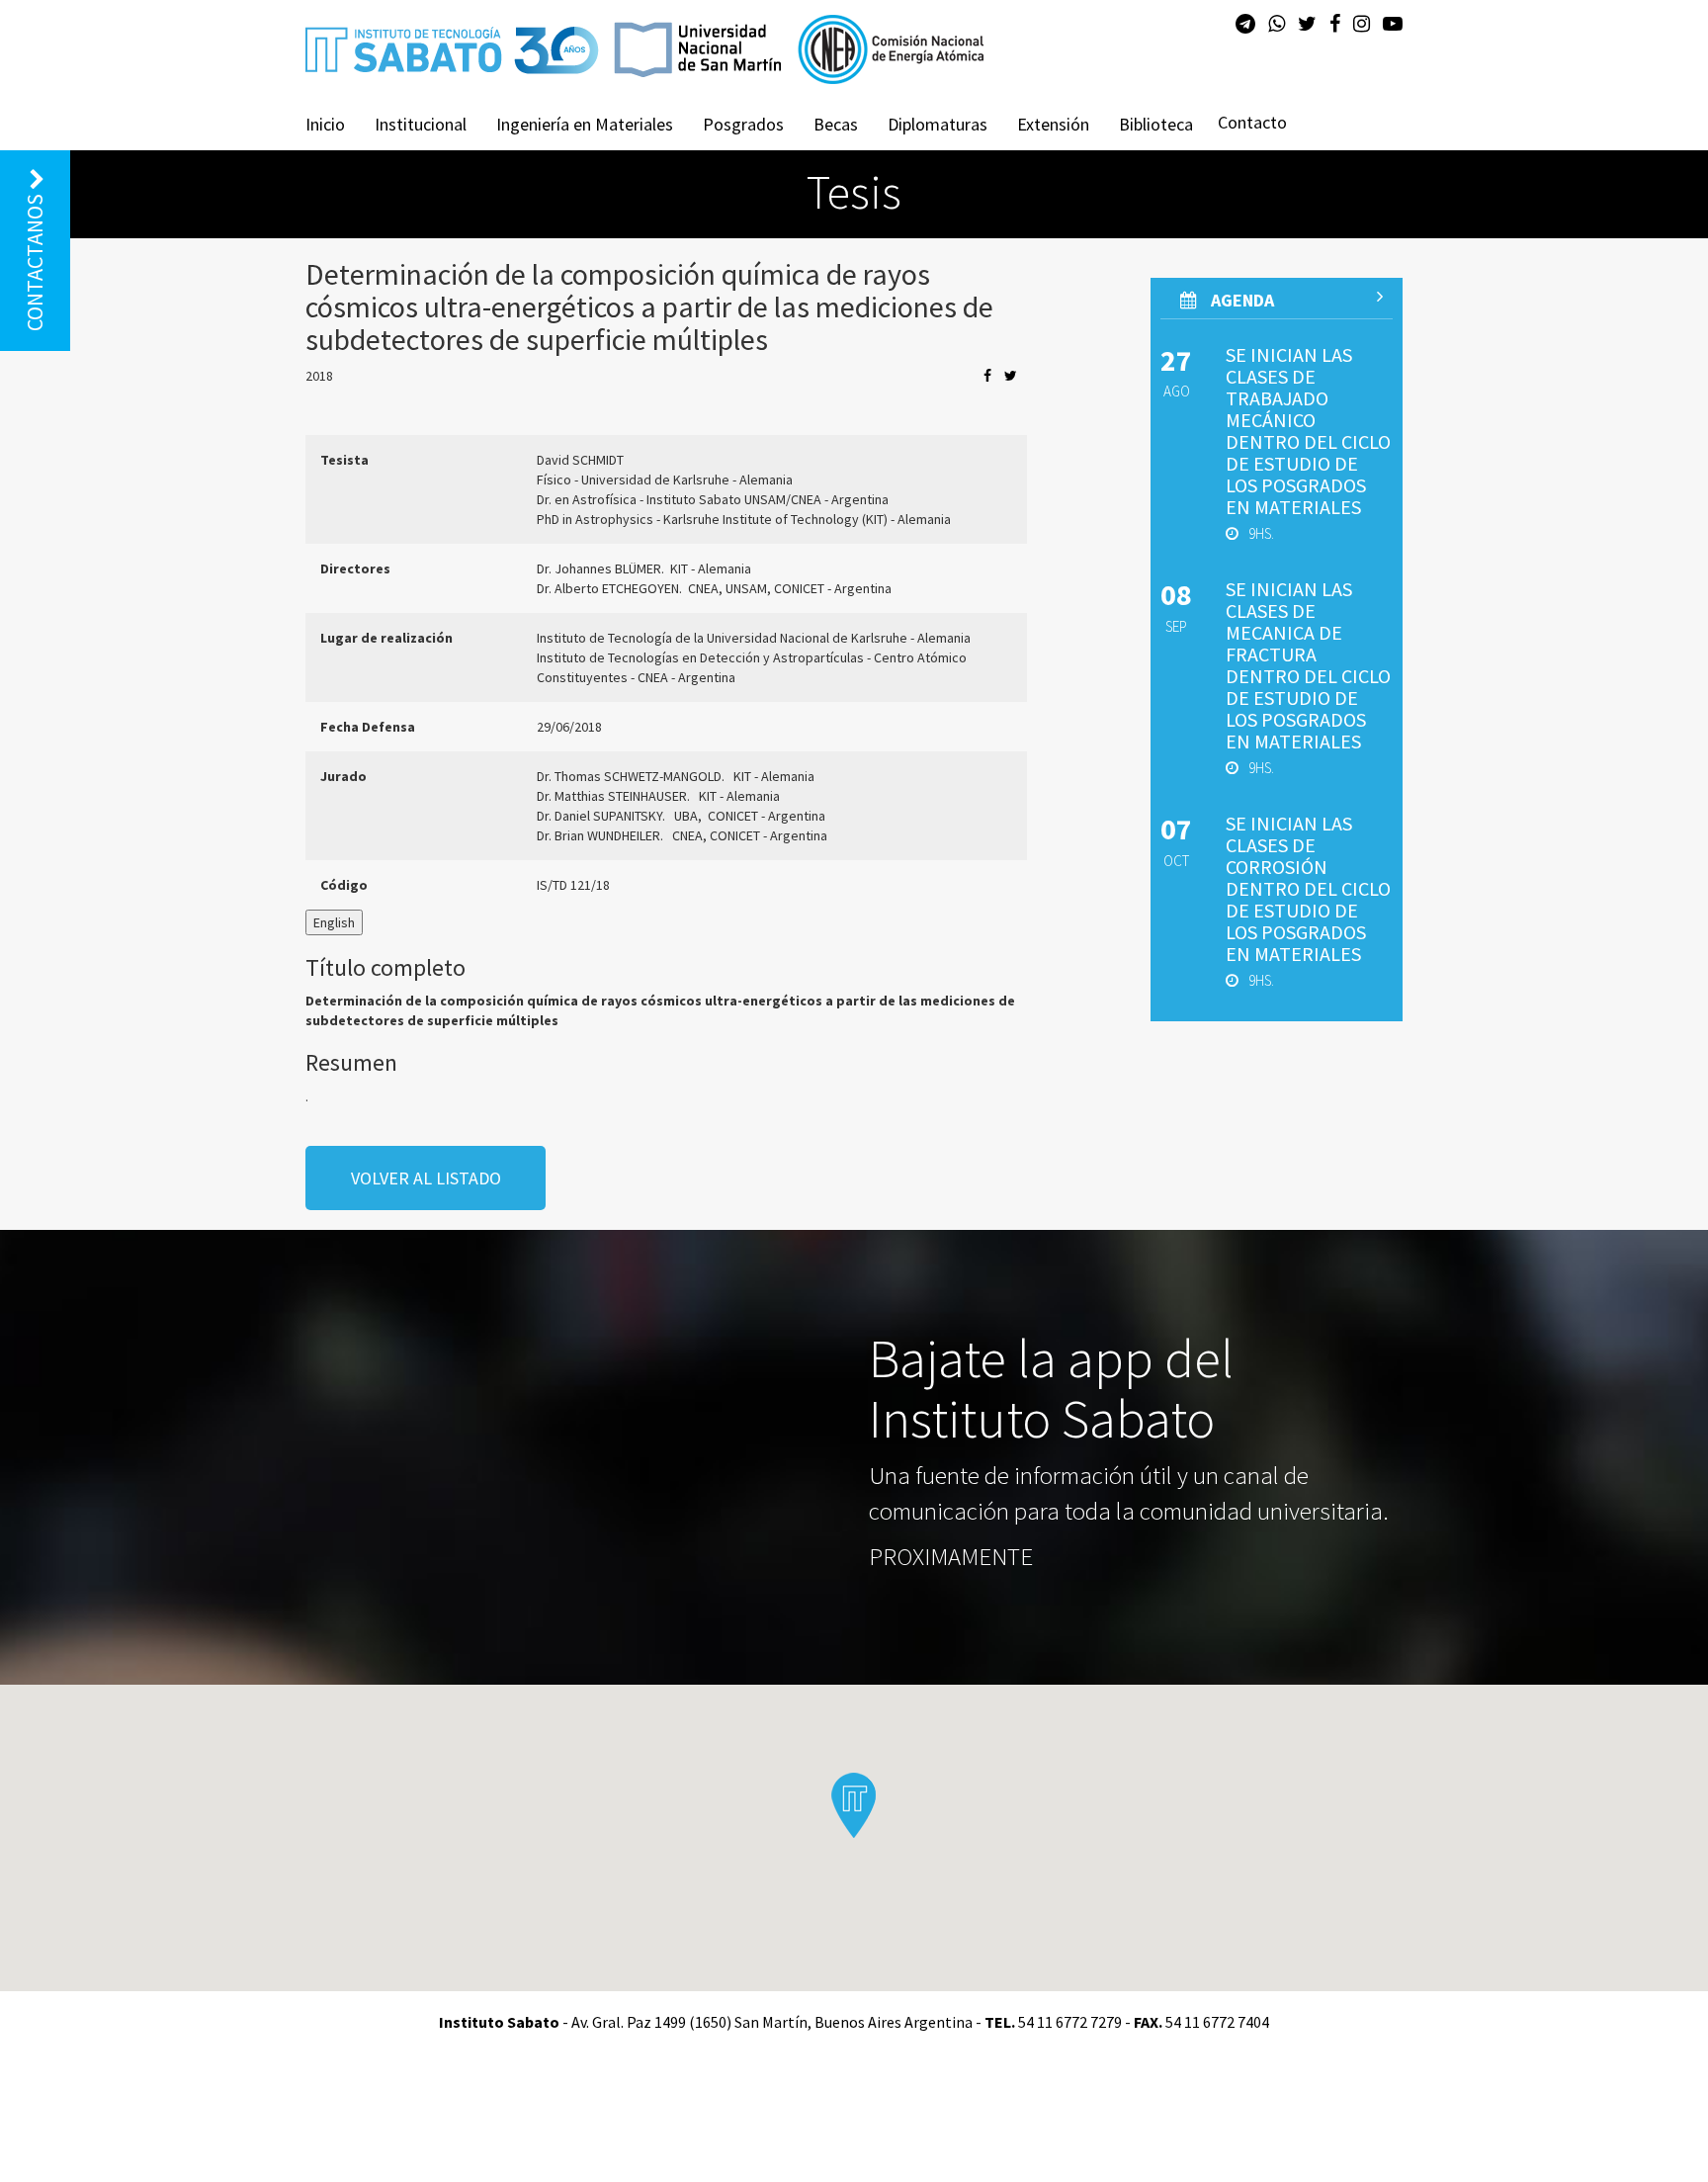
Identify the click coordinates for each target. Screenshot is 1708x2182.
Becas (836, 124)
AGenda (1240, 300)
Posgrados (743, 124)
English (334, 922)
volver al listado (426, 1178)
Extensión (1053, 124)
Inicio (325, 124)
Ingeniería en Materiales (585, 124)
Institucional (421, 124)
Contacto (1252, 122)
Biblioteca (1156, 124)
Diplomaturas (938, 124)
